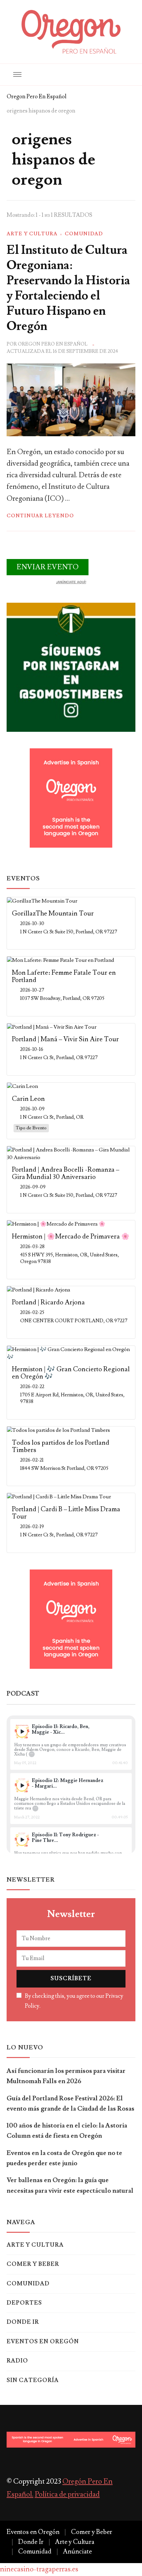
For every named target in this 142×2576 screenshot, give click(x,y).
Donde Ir (23, 2322)
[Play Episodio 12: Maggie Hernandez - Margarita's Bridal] (22, 1785)
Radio (17, 2361)
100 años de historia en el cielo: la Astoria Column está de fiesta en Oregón (67, 2131)
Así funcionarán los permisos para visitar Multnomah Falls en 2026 (66, 2076)
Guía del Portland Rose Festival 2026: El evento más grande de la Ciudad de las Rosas (71, 2104)
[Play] (22, 1732)
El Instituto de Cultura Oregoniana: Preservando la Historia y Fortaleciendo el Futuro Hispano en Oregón (68, 288)
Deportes (24, 2303)
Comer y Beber (33, 2264)
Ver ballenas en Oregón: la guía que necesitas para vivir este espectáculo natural (70, 2185)
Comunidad (84, 234)
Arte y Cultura (32, 234)
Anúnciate (77, 2552)
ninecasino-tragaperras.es (39, 2569)
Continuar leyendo (40, 516)
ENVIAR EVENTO (48, 567)
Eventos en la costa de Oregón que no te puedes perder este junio (64, 2158)
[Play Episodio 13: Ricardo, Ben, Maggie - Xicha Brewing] (22, 1732)
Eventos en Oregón (43, 2342)
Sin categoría (33, 2380)
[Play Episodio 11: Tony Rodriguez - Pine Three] (22, 1840)
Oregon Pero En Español (53, 344)
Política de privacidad (67, 2494)
